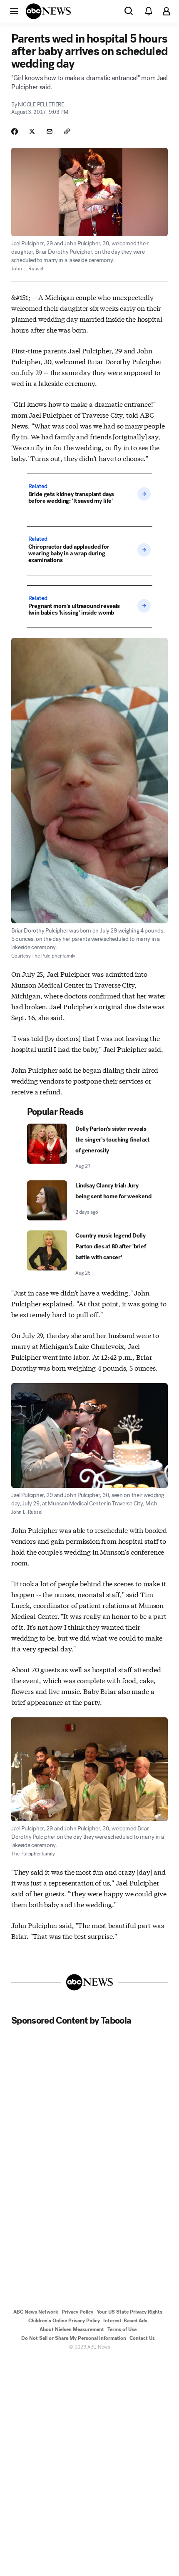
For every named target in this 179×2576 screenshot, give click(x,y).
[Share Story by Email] (50, 131)
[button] (14, 11)
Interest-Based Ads (125, 2321)
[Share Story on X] (32, 131)
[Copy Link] (67, 131)
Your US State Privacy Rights (129, 2312)
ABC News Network (36, 2312)
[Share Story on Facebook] (15, 131)
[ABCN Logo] (48, 11)
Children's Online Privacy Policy (64, 2321)
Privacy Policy (77, 2312)
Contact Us (142, 2338)
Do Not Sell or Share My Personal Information (74, 2338)
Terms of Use (122, 2329)
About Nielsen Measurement (72, 2329)
